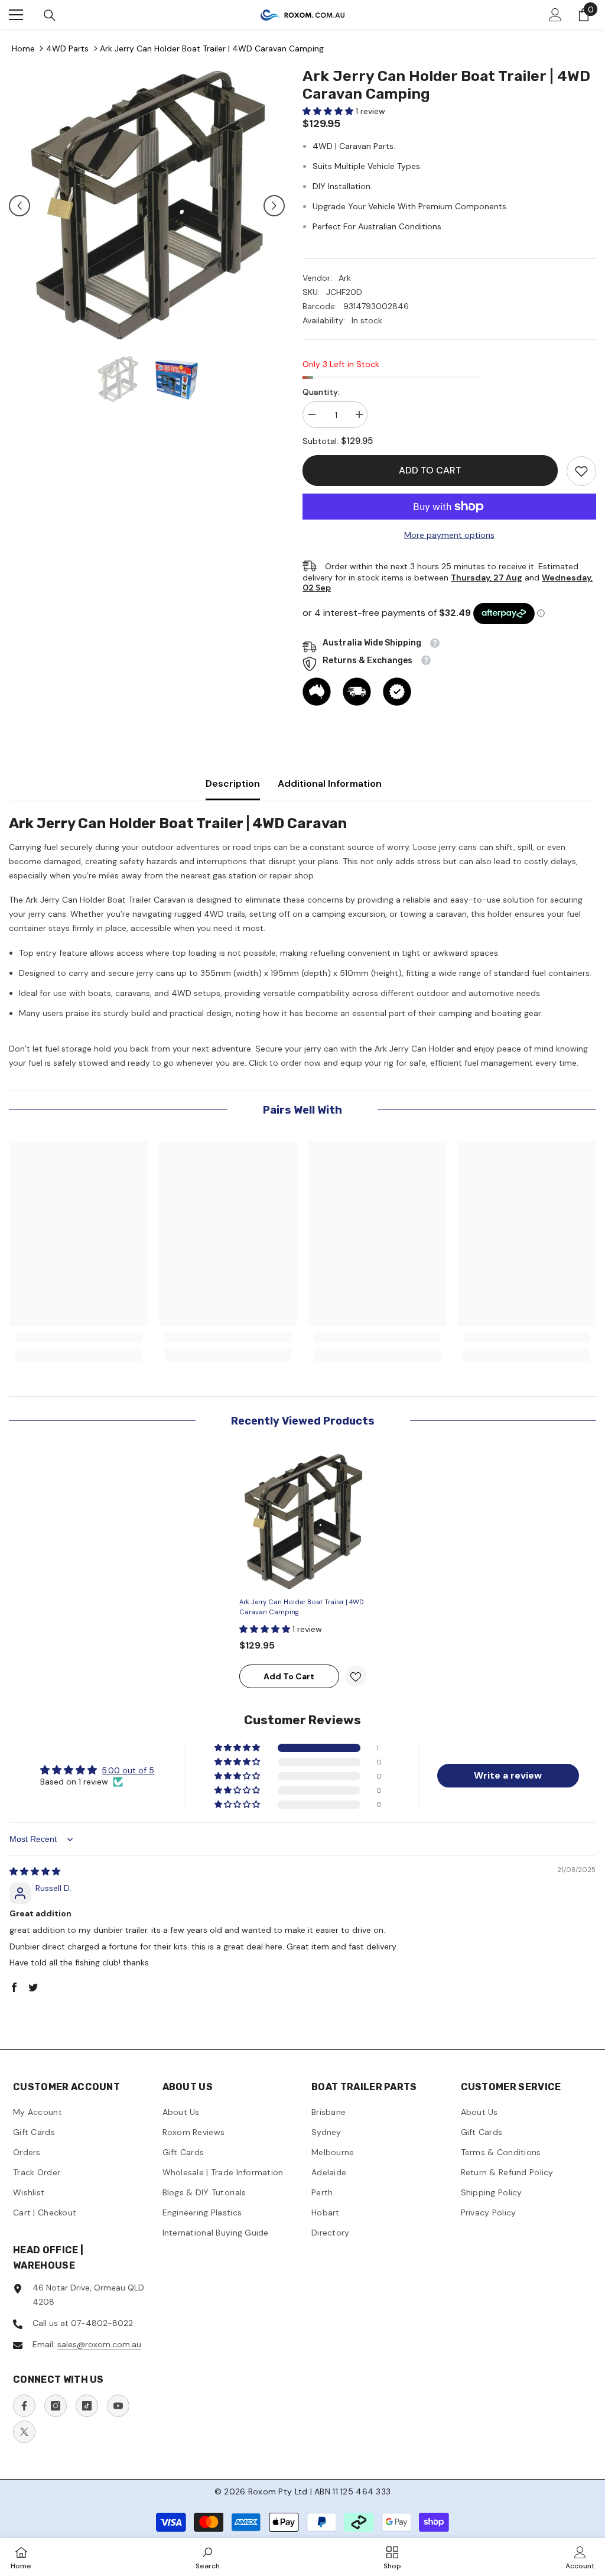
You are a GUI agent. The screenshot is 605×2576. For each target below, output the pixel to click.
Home (23, 48)
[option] (147, 205)
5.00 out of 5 (128, 1770)
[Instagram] (56, 2406)
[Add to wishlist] (356, 1676)
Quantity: (321, 392)
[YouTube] (118, 2406)
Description (233, 783)
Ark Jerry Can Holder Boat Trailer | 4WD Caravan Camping (212, 48)
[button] (19, 206)
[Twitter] (24, 2432)
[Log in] (555, 15)
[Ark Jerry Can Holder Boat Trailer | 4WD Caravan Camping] (303, 1522)
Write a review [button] (508, 1775)
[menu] (16, 15)
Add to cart (430, 470)
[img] (35, 1871)
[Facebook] (24, 2406)
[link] (581, 471)
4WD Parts (67, 48)
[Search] (50, 15)
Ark (345, 278)
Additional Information (330, 783)
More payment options (449, 535)
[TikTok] (87, 2406)
